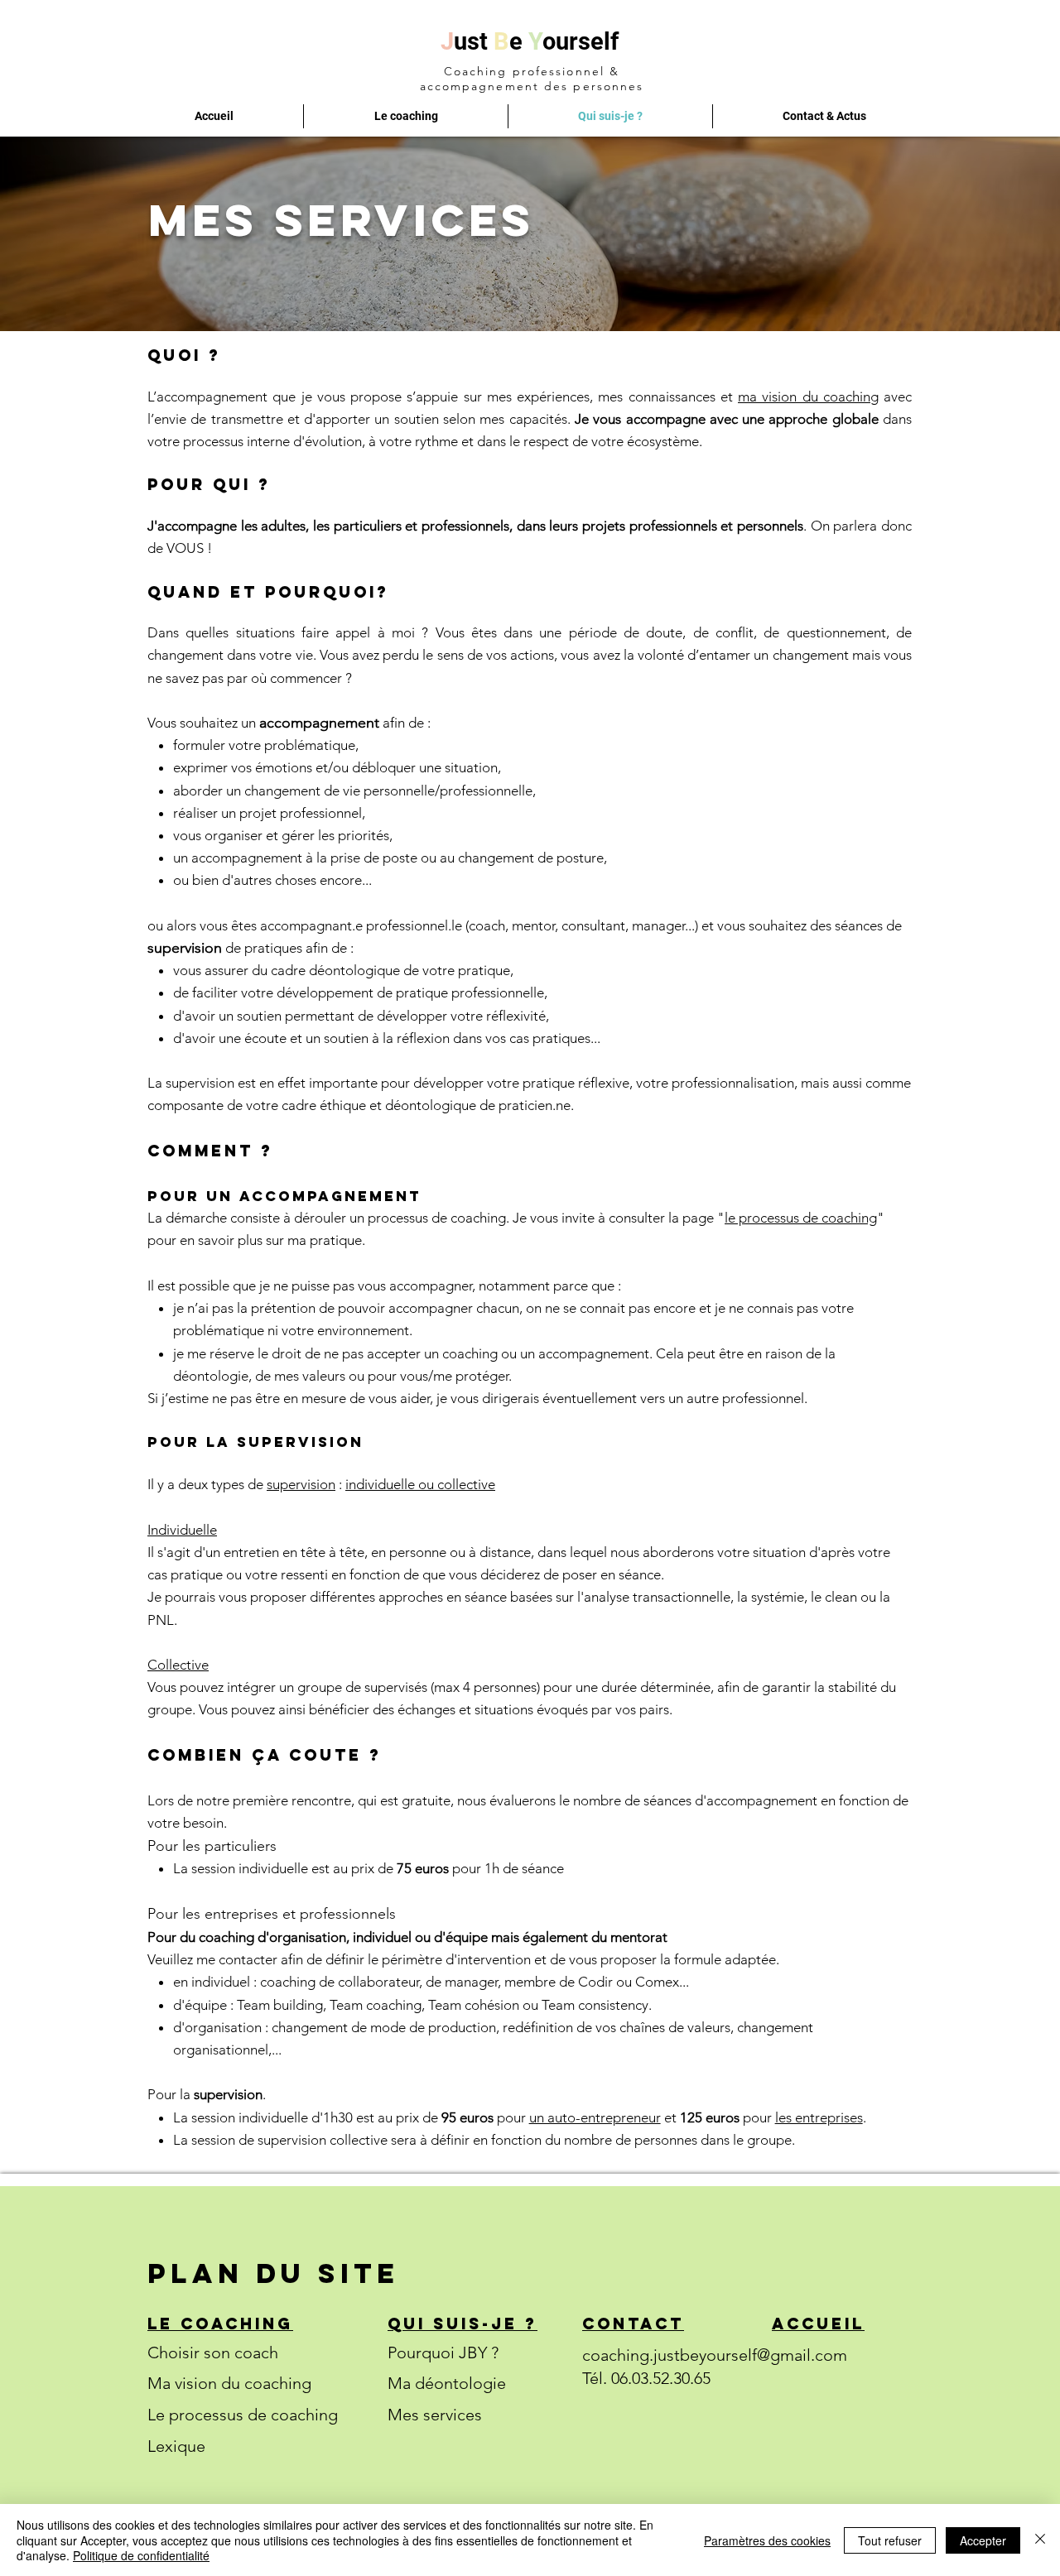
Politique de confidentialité (141, 2555)
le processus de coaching (801, 1218)
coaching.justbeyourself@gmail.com (715, 2355)
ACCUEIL (818, 2324)
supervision (301, 1484)
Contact (633, 2324)
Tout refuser (890, 2540)
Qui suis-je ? (463, 2324)
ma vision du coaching (808, 396)
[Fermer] (1040, 2540)
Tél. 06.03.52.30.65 (646, 2378)
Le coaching (220, 2324)
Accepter (983, 2540)
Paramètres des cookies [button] (767, 2540)
